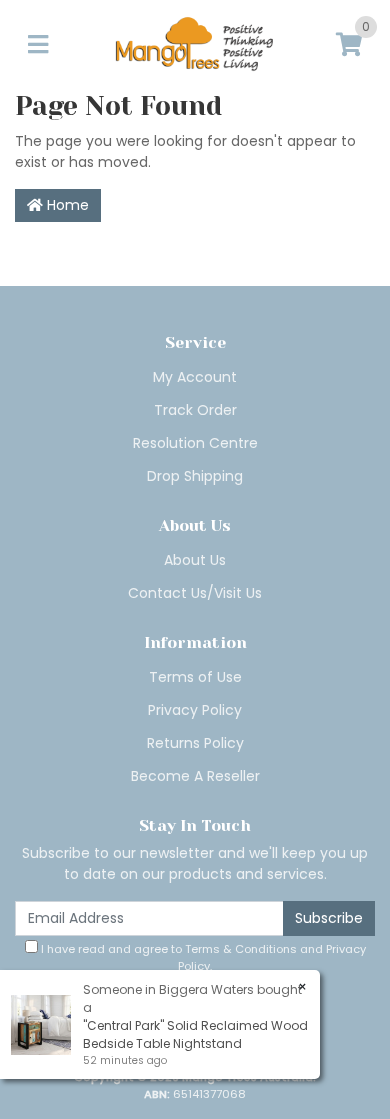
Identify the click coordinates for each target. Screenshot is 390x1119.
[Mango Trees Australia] (195, 45)
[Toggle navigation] (38, 45)
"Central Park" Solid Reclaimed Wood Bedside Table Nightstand (195, 1034)
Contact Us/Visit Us (195, 593)
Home (66, 205)
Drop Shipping (195, 476)
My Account (195, 377)
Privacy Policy (195, 710)
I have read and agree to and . (202, 957)
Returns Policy (195, 743)
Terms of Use (195, 677)
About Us (195, 560)
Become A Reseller (195, 776)
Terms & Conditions (241, 949)
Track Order (195, 410)
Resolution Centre (195, 443)
